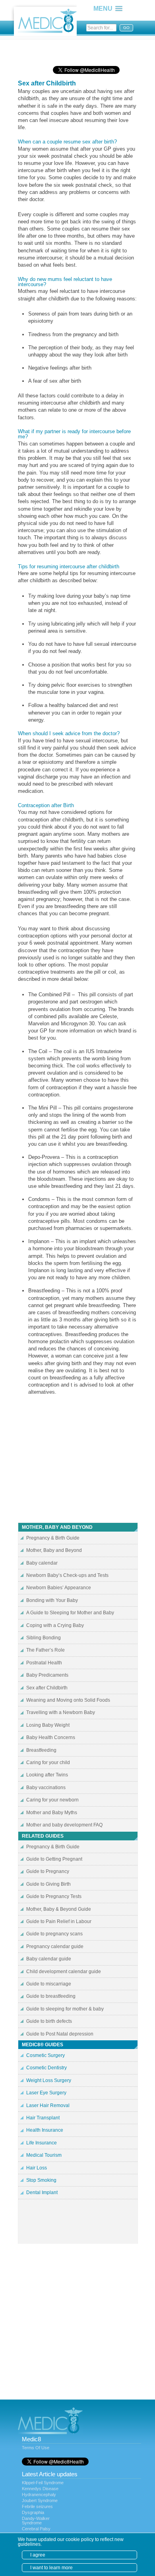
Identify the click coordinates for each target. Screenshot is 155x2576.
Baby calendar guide (49, 1959)
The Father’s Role (46, 1650)
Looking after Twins (47, 1775)
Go (126, 28)
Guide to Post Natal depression (60, 2034)
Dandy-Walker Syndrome (36, 2521)
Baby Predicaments (47, 1675)
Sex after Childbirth (47, 1688)
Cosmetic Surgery (46, 2055)
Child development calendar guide (64, 1972)
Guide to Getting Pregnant (54, 1859)
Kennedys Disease (40, 2489)
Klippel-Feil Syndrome (43, 2483)
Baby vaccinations (46, 1788)
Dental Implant (42, 2193)
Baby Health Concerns (51, 1737)
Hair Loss (37, 2168)
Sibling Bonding (44, 1638)
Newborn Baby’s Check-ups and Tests (67, 1575)
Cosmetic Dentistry (46, 2068)
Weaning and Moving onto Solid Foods (68, 1700)
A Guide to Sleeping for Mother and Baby (70, 1613)
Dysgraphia (33, 2512)
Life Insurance (42, 2143)
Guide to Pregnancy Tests (54, 1896)
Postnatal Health (44, 1663)
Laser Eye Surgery (46, 2093)
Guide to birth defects (49, 2021)
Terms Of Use (36, 2448)
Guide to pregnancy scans (54, 1934)
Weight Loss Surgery (49, 2080)
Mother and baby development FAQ (64, 1825)
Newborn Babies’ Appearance (59, 1588)
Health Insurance (45, 2130)
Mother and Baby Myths (52, 1813)
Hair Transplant (43, 2118)
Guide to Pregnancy (48, 1871)
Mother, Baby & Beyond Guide (59, 1909)
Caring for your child (48, 1763)
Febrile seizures (37, 2506)
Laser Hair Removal (48, 2105)
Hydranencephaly (39, 2495)
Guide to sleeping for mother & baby (65, 2009)
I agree (38, 2555)
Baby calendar (42, 1563)
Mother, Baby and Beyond (54, 1550)
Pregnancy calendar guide (55, 1947)
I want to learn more (51, 2568)
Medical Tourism (44, 2155)
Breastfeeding (41, 1750)
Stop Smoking (41, 2180)
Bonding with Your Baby (52, 1600)
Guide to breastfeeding (51, 1996)
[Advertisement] (81, 50)
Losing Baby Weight (48, 1725)
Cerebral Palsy (36, 2529)
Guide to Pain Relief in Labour (59, 1921)
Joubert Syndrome (40, 2500)
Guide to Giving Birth (48, 1884)
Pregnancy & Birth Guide (53, 1538)
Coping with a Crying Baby (55, 1625)
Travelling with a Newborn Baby (61, 1712)
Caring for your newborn (52, 1800)
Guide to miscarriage (49, 1984)
